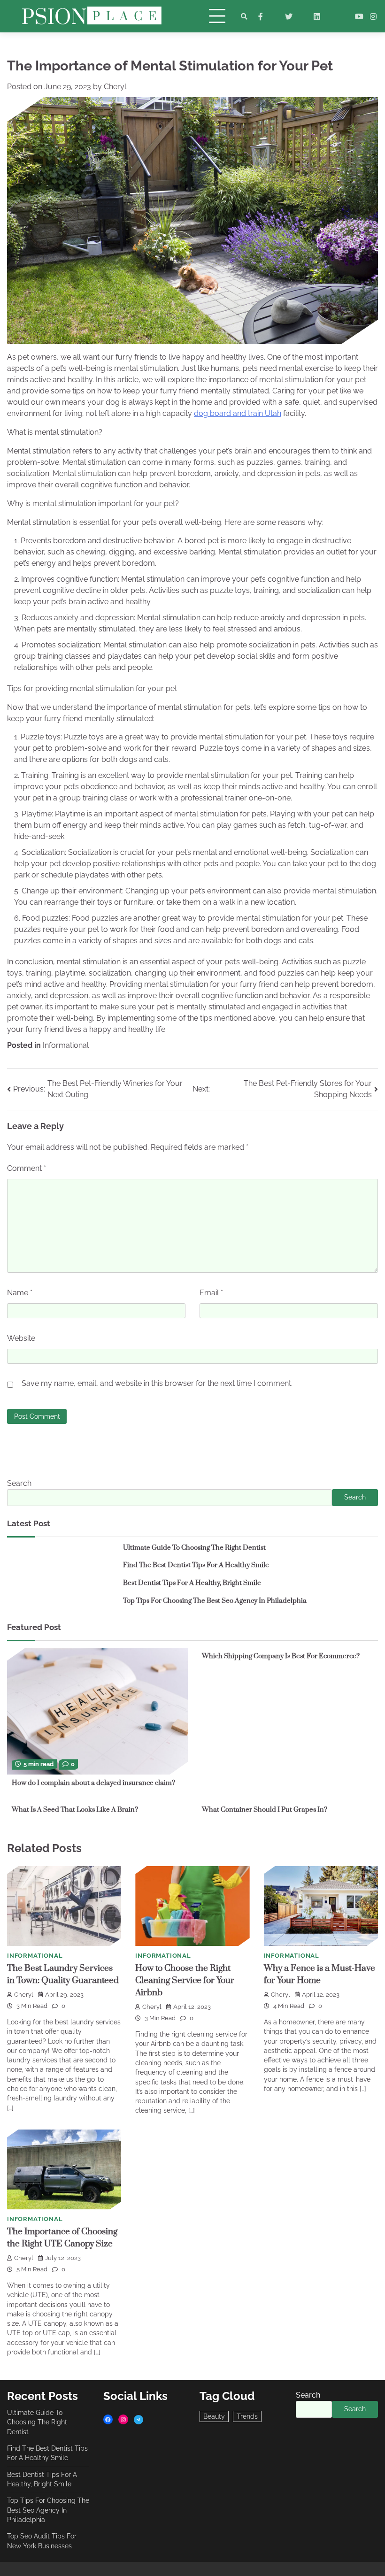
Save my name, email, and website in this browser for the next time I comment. (157, 1383)
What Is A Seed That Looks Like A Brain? (75, 1810)
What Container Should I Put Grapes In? (265, 1810)
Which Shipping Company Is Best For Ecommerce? (281, 1656)
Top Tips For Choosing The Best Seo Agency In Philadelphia (215, 1601)
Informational (66, 1045)
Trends (247, 2416)
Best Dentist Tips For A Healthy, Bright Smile (192, 1583)
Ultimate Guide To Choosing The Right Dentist (194, 1548)
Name (20, 1293)
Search (19, 1483)
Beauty (214, 2416)
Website (21, 1338)
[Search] (244, 16)
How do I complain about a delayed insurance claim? (93, 1783)
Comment (27, 1168)
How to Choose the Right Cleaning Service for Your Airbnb (185, 1980)
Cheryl (115, 87)
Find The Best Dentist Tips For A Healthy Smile (196, 1565)
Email (211, 1293)
